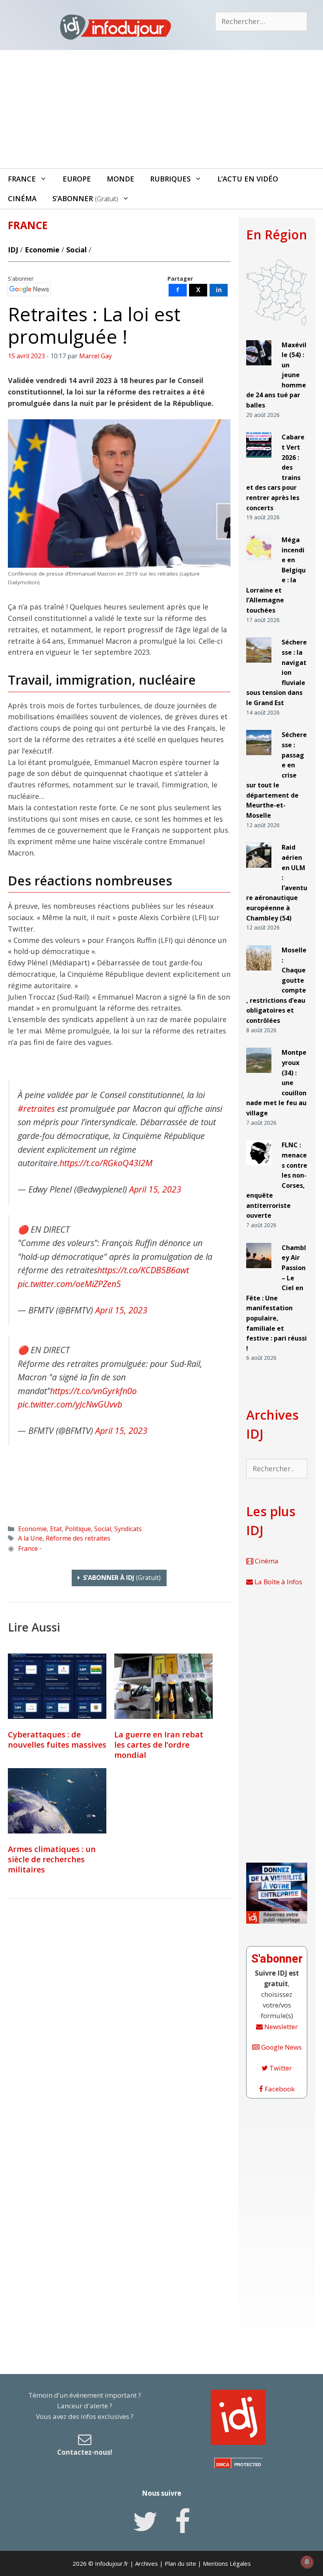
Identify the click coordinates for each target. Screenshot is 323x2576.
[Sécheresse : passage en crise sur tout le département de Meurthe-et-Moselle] (259, 758)
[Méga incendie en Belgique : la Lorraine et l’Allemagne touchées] (259, 564)
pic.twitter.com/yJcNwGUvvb (70, 1404)
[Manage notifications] (307, 2562)
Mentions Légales (227, 2563)
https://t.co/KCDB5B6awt (143, 1270)
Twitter (280, 2068)
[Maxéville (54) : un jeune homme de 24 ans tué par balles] (259, 368)
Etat (56, 1529)
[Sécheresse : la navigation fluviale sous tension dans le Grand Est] (259, 666)
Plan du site (180, 2563)
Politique (78, 1529)
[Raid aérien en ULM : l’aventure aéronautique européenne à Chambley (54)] (259, 871)
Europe (77, 179)
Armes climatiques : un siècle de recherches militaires (52, 1859)
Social (76, 250)
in (219, 290)
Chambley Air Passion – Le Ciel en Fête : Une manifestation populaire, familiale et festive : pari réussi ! (277, 1298)
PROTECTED (248, 2465)
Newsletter (280, 2027)
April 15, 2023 (155, 1189)
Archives (147, 2563)
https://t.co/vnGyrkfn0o (93, 1391)
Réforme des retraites (78, 1538)
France (22, 179)
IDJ (13, 250)
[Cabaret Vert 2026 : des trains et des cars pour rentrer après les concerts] (259, 461)
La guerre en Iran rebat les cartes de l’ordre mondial (159, 1745)
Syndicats (128, 1529)
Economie (42, 250)
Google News (281, 2047)
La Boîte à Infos (278, 1582)
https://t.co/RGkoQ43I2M (106, 1163)
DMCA (223, 2465)
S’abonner (85, 198)
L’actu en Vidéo (248, 179)
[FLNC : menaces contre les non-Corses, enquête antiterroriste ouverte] (259, 1169)
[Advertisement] (161, 109)
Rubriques (170, 179)
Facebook (279, 2089)
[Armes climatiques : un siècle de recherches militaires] (57, 1801)
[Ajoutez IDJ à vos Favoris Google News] (29, 289)
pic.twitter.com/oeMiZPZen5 (69, 1284)
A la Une (30, 1538)
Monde (121, 179)
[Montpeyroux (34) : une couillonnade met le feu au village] (259, 1076)
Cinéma (22, 198)
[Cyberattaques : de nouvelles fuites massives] (57, 1686)
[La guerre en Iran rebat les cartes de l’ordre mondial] (163, 1686)
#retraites (36, 1108)
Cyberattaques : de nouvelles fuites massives (57, 1740)
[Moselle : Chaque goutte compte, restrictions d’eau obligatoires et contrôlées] (259, 974)
